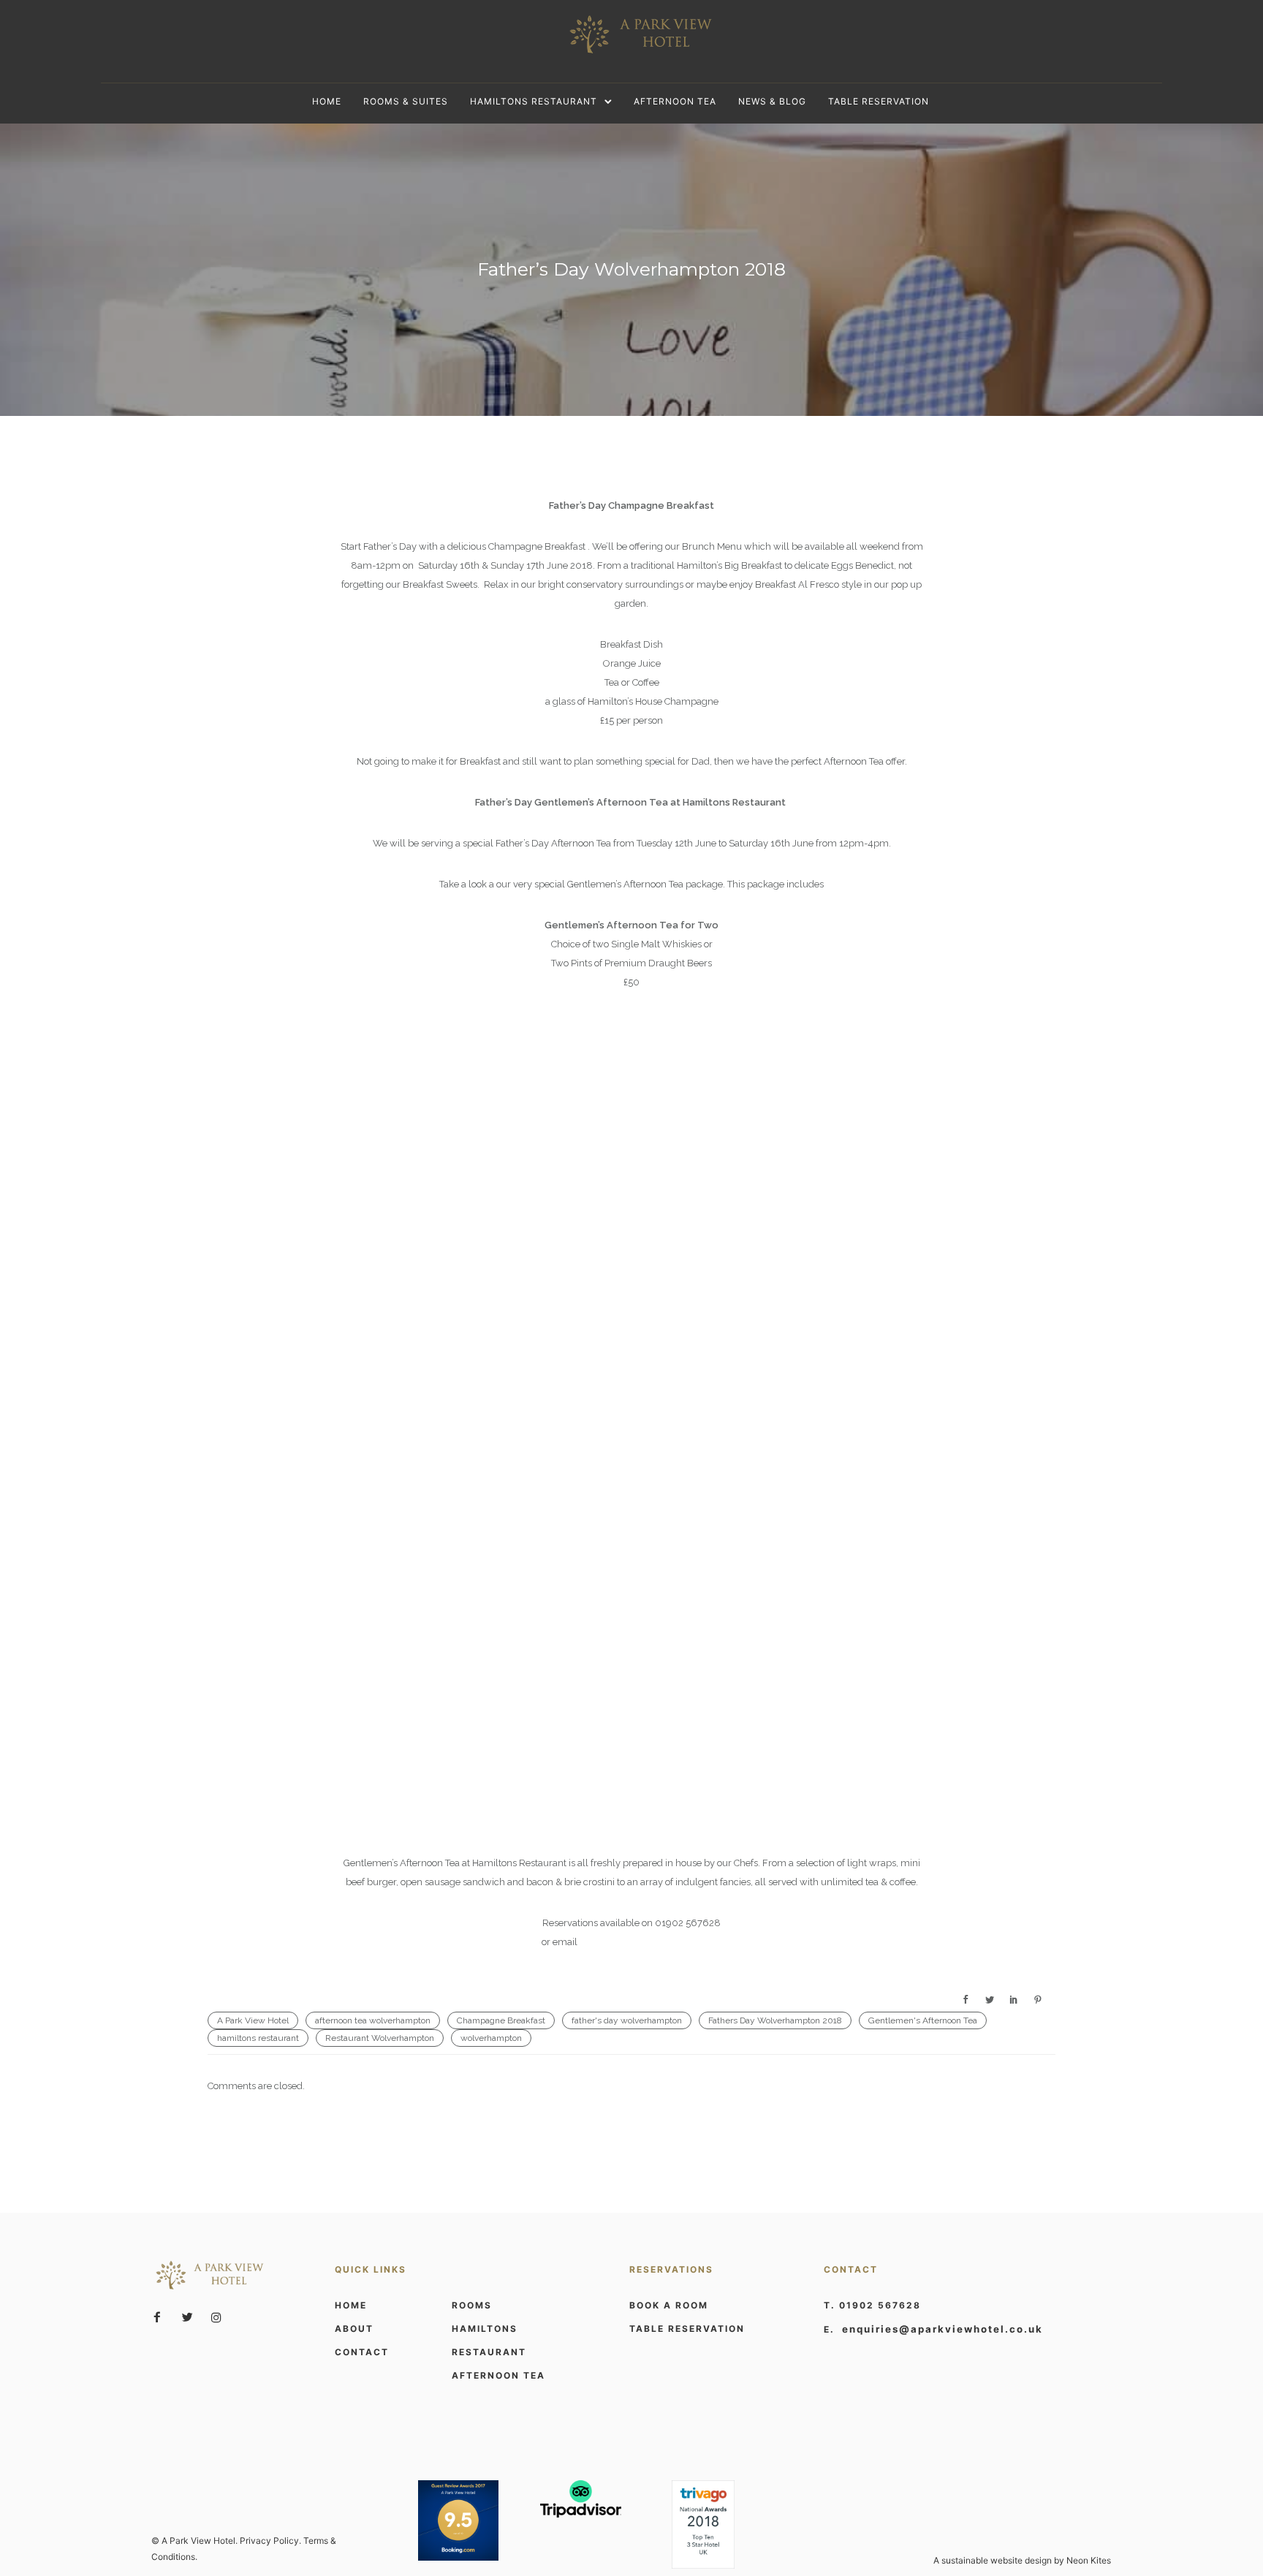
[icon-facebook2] (161, 2318)
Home (327, 101)
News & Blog (772, 101)
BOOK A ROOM (669, 2305)
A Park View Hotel (253, 2020)
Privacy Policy (269, 2541)
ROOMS (472, 2305)
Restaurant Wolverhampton (380, 2038)
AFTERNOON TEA (498, 2375)
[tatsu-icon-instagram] (216, 2317)
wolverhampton (491, 2038)
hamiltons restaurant (258, 2038)
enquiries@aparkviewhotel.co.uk (651, 1942)
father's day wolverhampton (627, 2020)
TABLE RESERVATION (687, 2329)
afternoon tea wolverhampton (373, 2020)
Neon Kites (1089, 2560)
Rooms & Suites (406, 101)
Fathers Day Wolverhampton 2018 (775, 2020)
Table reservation (879, 101)
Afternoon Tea (675, 101)
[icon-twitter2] (191, 2318)
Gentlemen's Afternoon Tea (923, 2020)
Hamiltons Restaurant (534, 101)
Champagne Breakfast (501, 2020)
